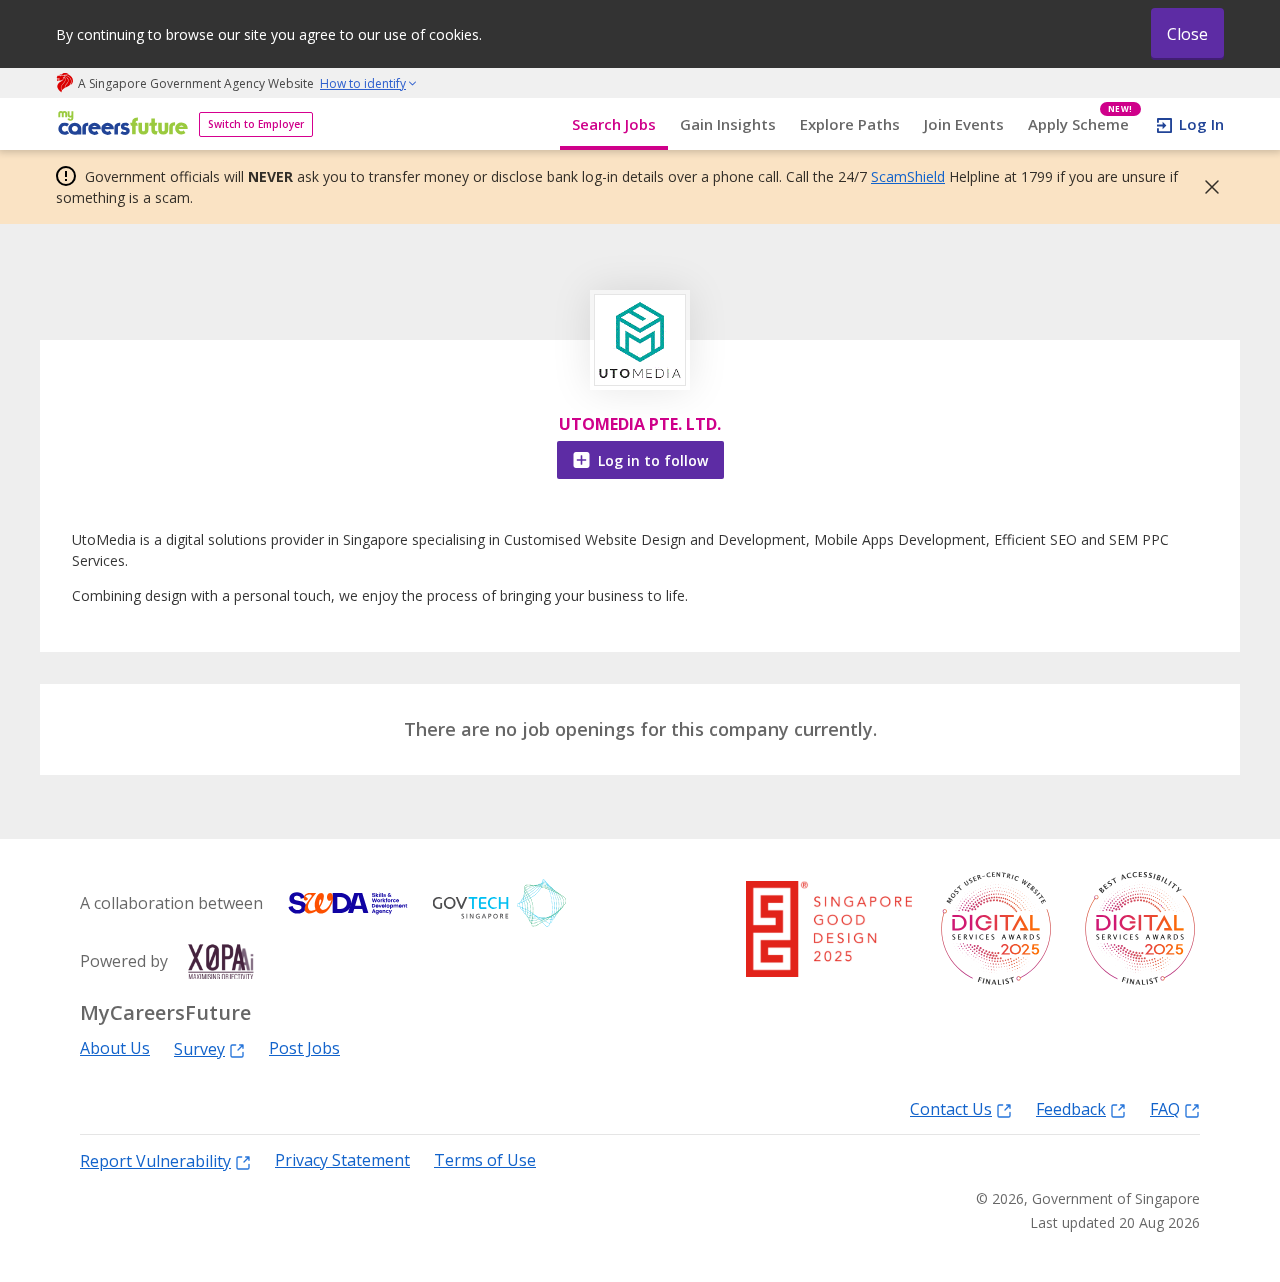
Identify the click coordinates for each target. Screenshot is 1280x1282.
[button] (1206, 187)
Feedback (1071, 1108)
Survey (199, 1048)
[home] (119, 124)
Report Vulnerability (155, 1160)
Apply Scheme (1080, 124)
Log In (1201, 124)
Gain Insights (728, 124)
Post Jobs (304, 1048)
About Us (115, 1048)
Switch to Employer (256, 124)
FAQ (1165, 1108)
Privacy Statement (342, 1160)
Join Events (964, 124)
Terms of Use (485, 1160)
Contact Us (951, 1108)
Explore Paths (850, 124)
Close (1187, 34)
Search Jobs (614, 124)
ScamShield (908, 176)
